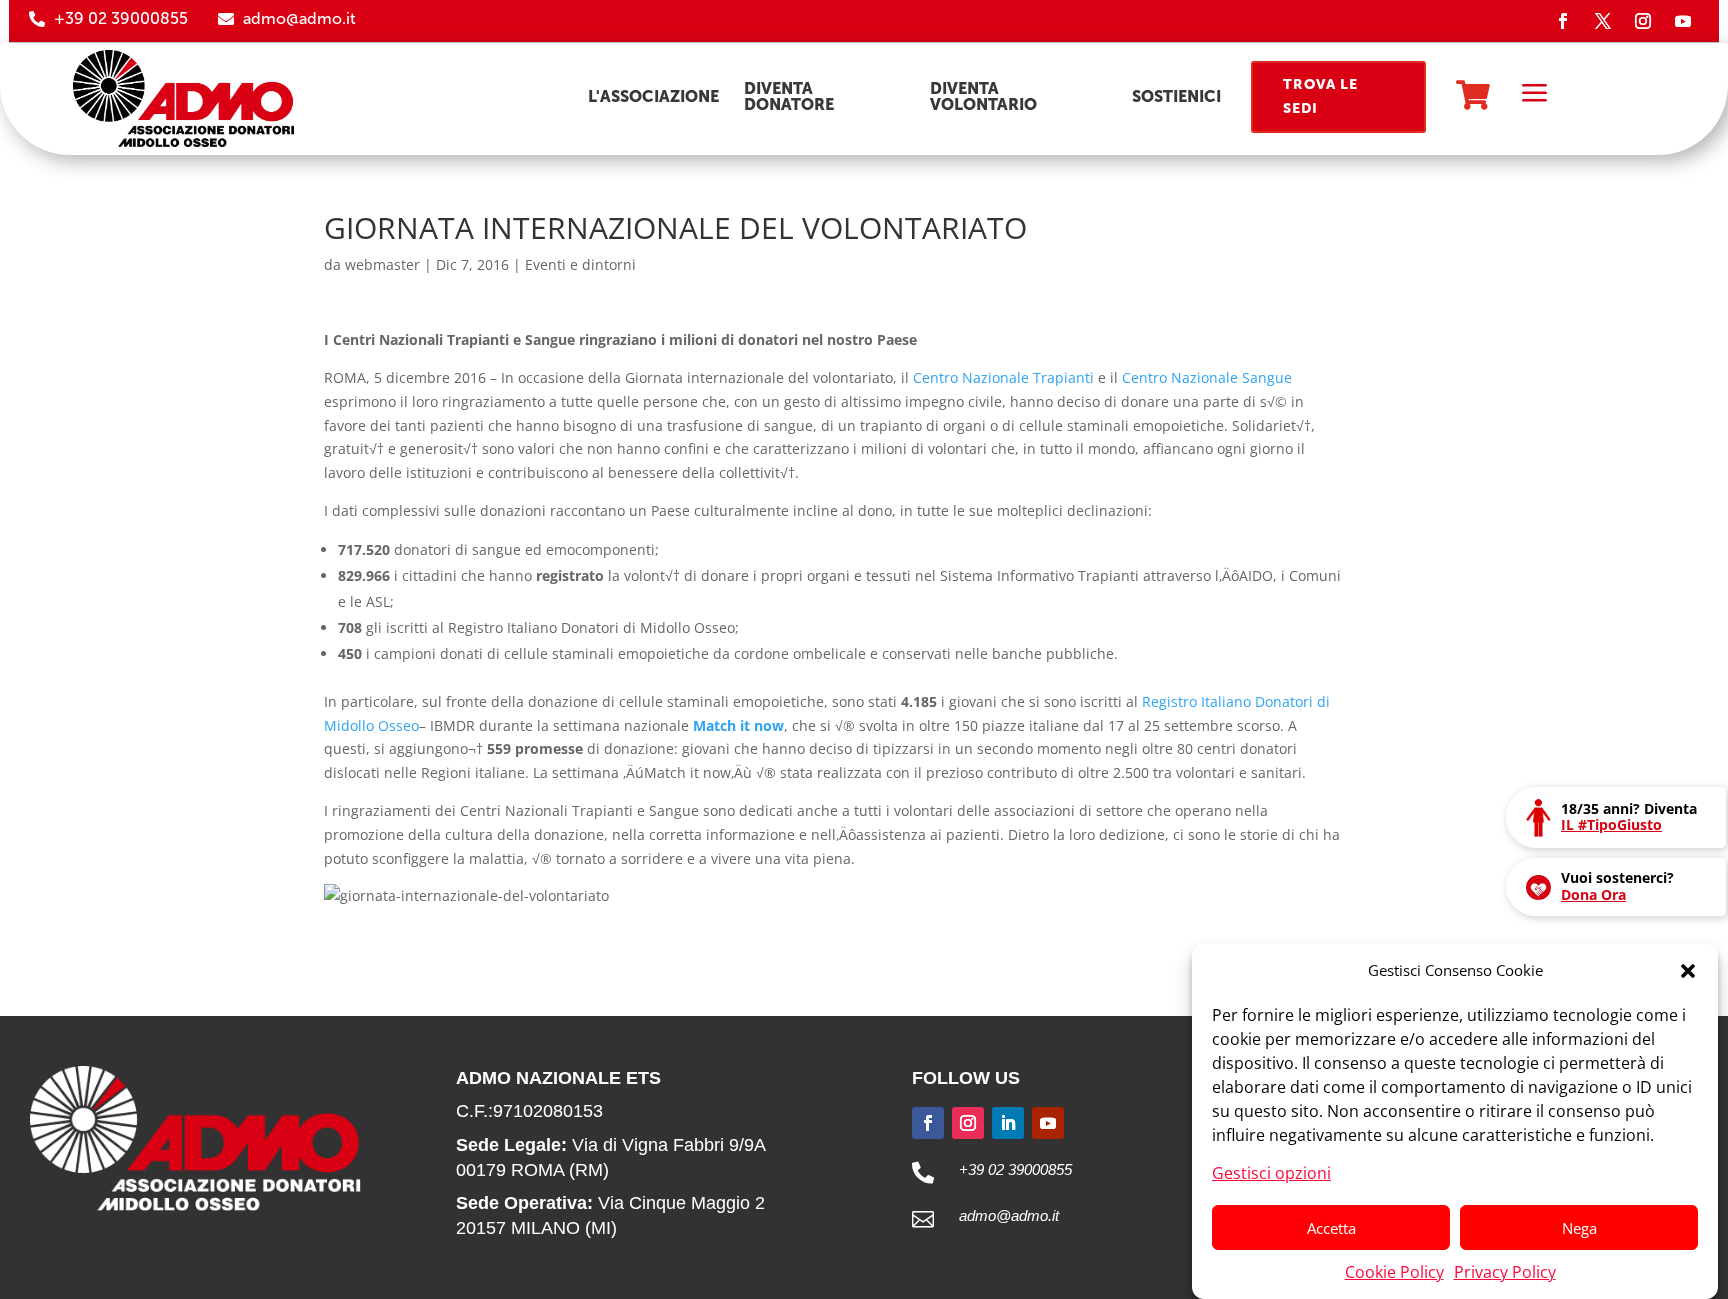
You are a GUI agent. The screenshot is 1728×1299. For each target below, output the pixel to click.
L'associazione (653, 96)
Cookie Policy (1394, 1271)
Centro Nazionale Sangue (1207, 377)
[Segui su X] (1603, 21)
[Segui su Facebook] (1563, 21)
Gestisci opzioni (1271, 1172)
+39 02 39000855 (121, 18)
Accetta (1331, 1228)
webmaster (382, 264)
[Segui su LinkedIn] (1008, 1123)
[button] (1688, 971)
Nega (1579, 1228)
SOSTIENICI (1176, 96)
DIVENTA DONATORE (789, 96)
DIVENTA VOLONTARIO (983, 96)
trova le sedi (1320, 96)
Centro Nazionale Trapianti (1003, 377)
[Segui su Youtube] (1683, 21)
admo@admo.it (299, 18)
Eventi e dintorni (580, 264)
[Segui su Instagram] (1643, 21)
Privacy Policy (1505, 1271)
